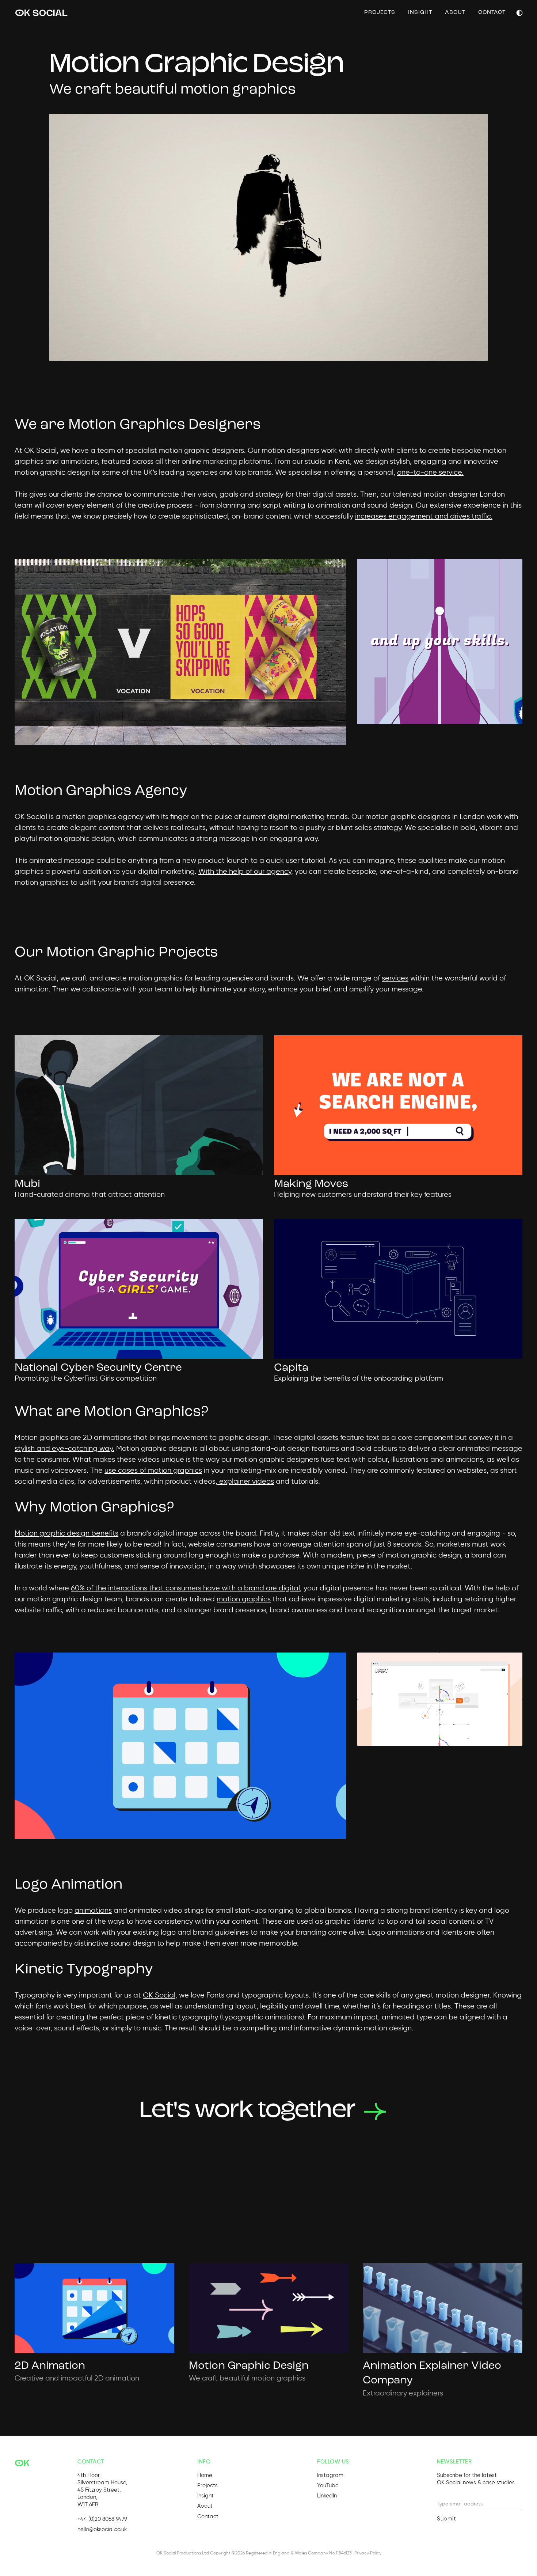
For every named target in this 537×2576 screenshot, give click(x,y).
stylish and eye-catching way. (64, 1449)
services (395, 978)
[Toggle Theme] (519, 13)
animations (93, 1911)
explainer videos (246, 1482)
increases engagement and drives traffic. (424, 517)
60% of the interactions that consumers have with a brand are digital (185, 1588)
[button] (519, 13)
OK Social (159, 1995)
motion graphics (244, 1599)
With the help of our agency (245, 872)
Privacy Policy (368, 2553)
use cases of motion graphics (153, 1471)
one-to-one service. (430, 473)
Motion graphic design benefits (66, 1534)
